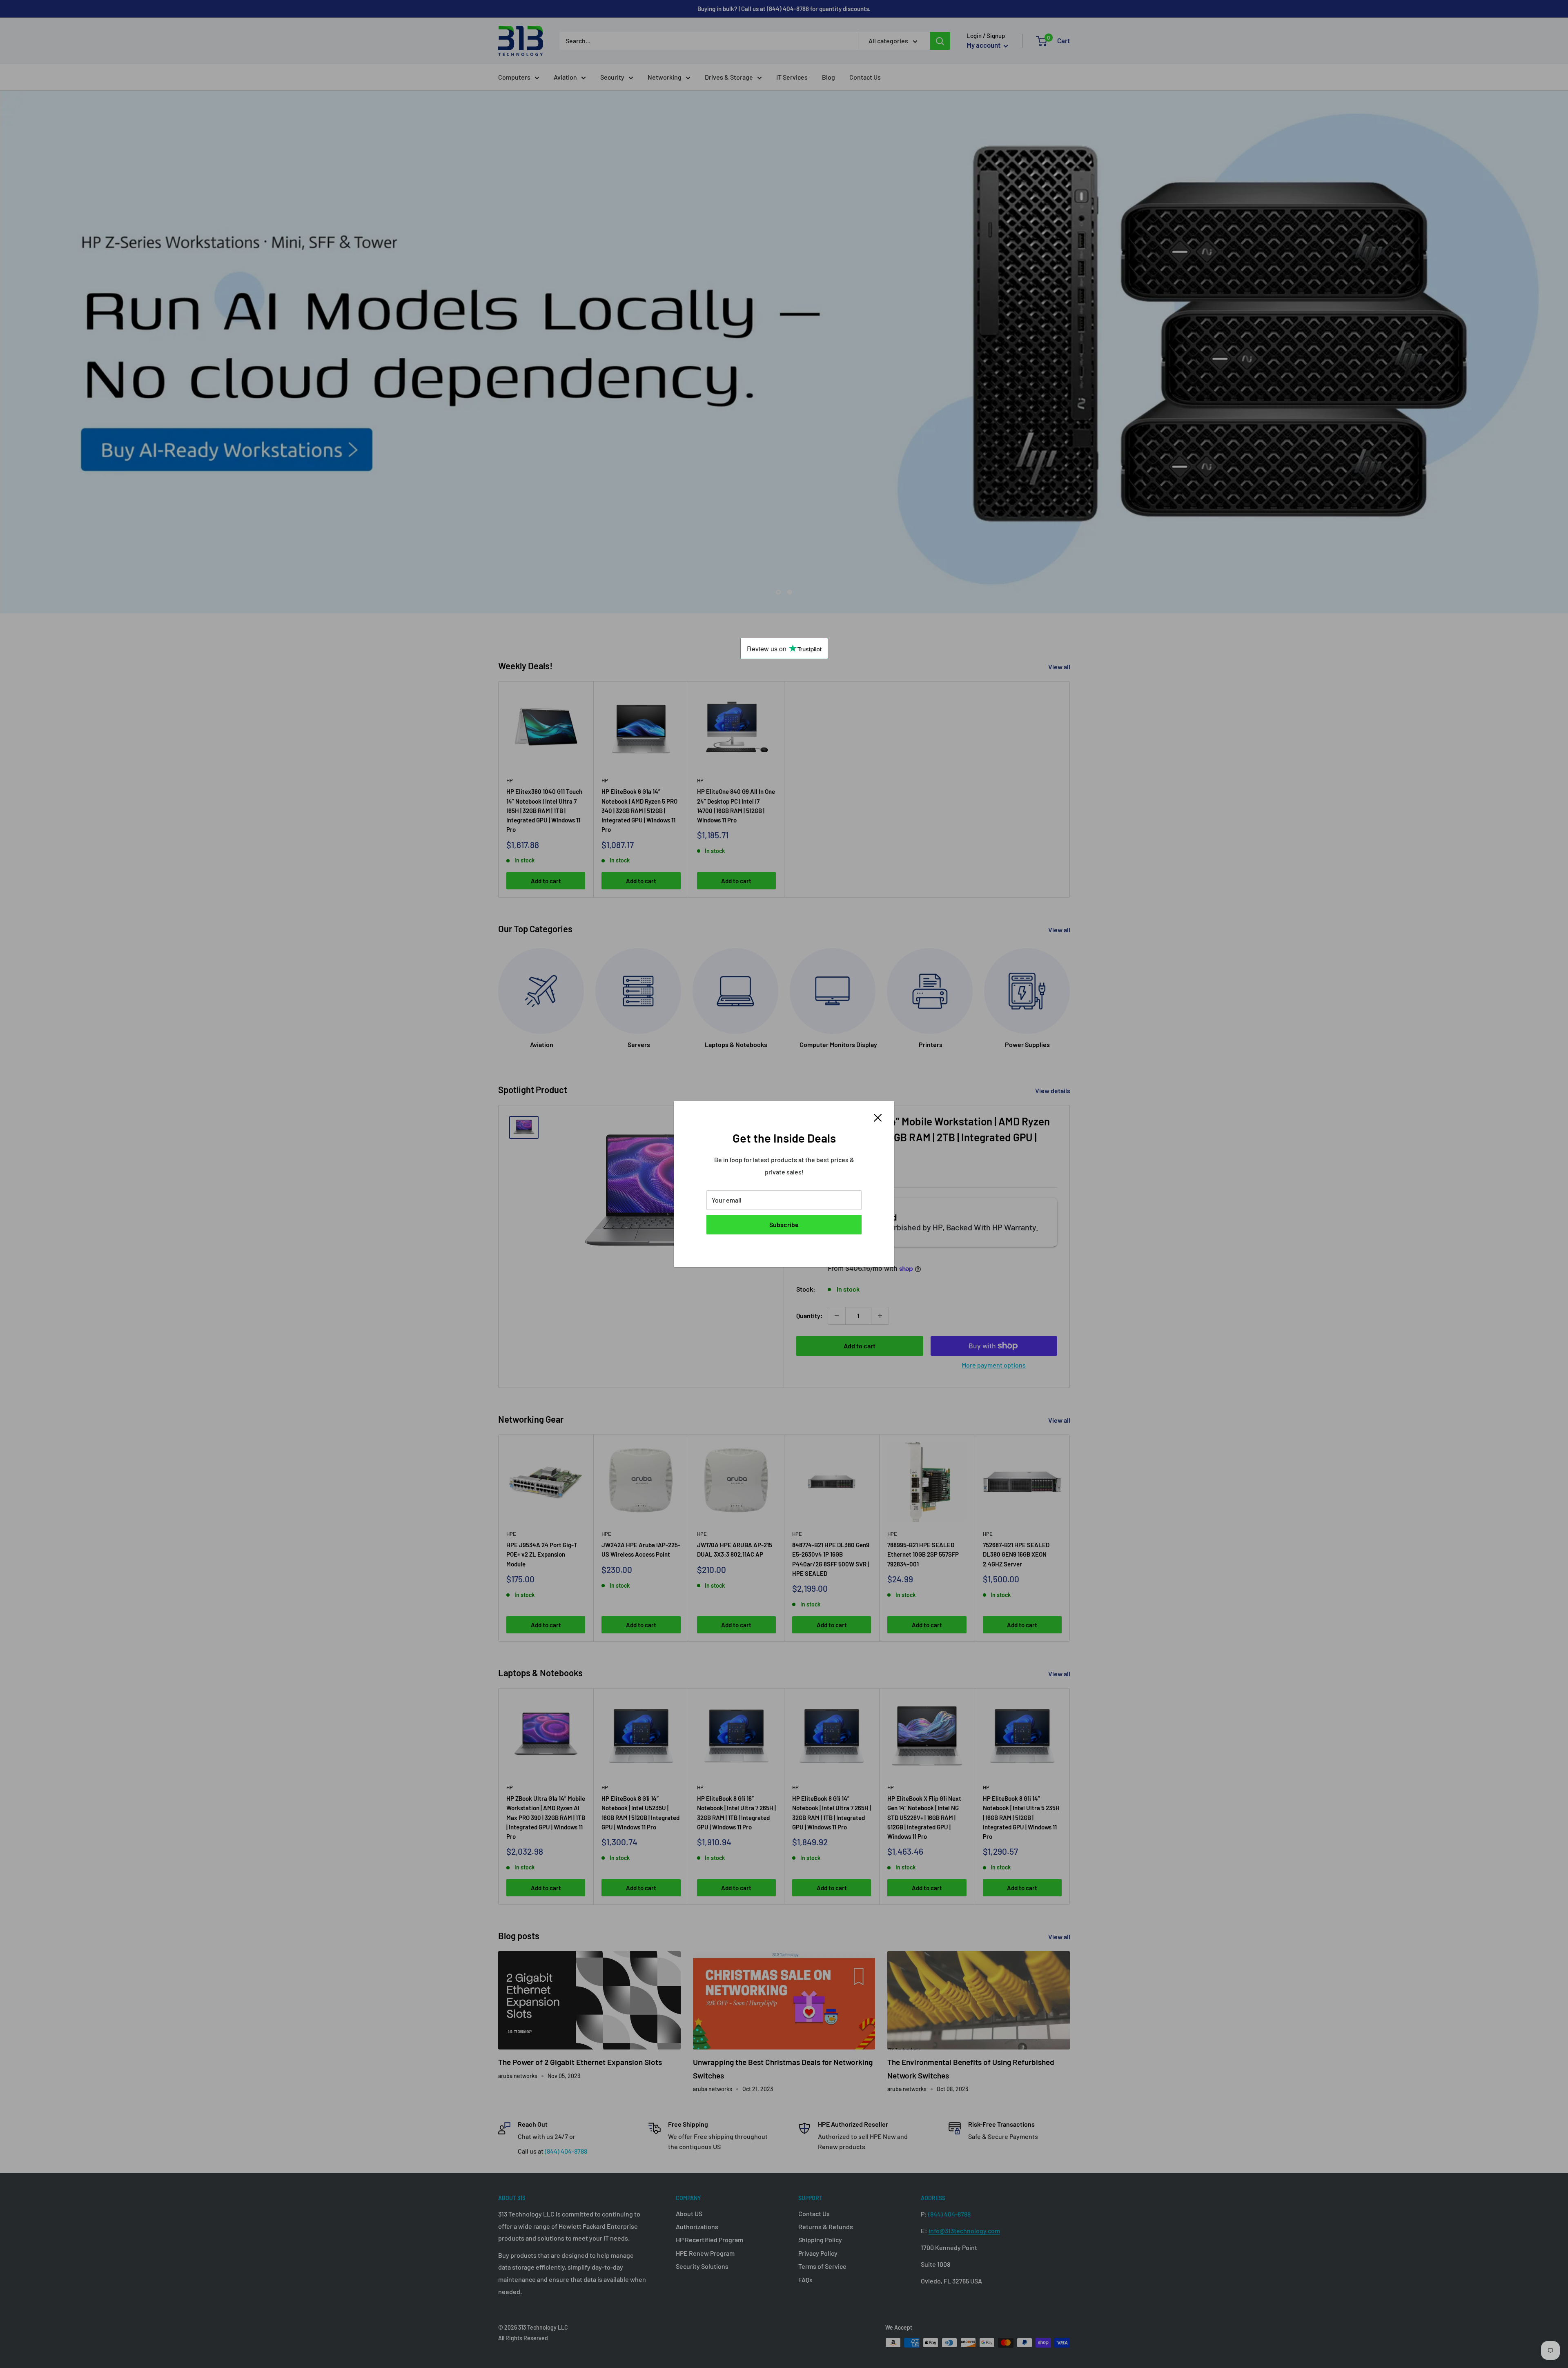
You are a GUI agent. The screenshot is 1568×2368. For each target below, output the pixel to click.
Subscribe (784, 1224)
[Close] (878, 1117)
